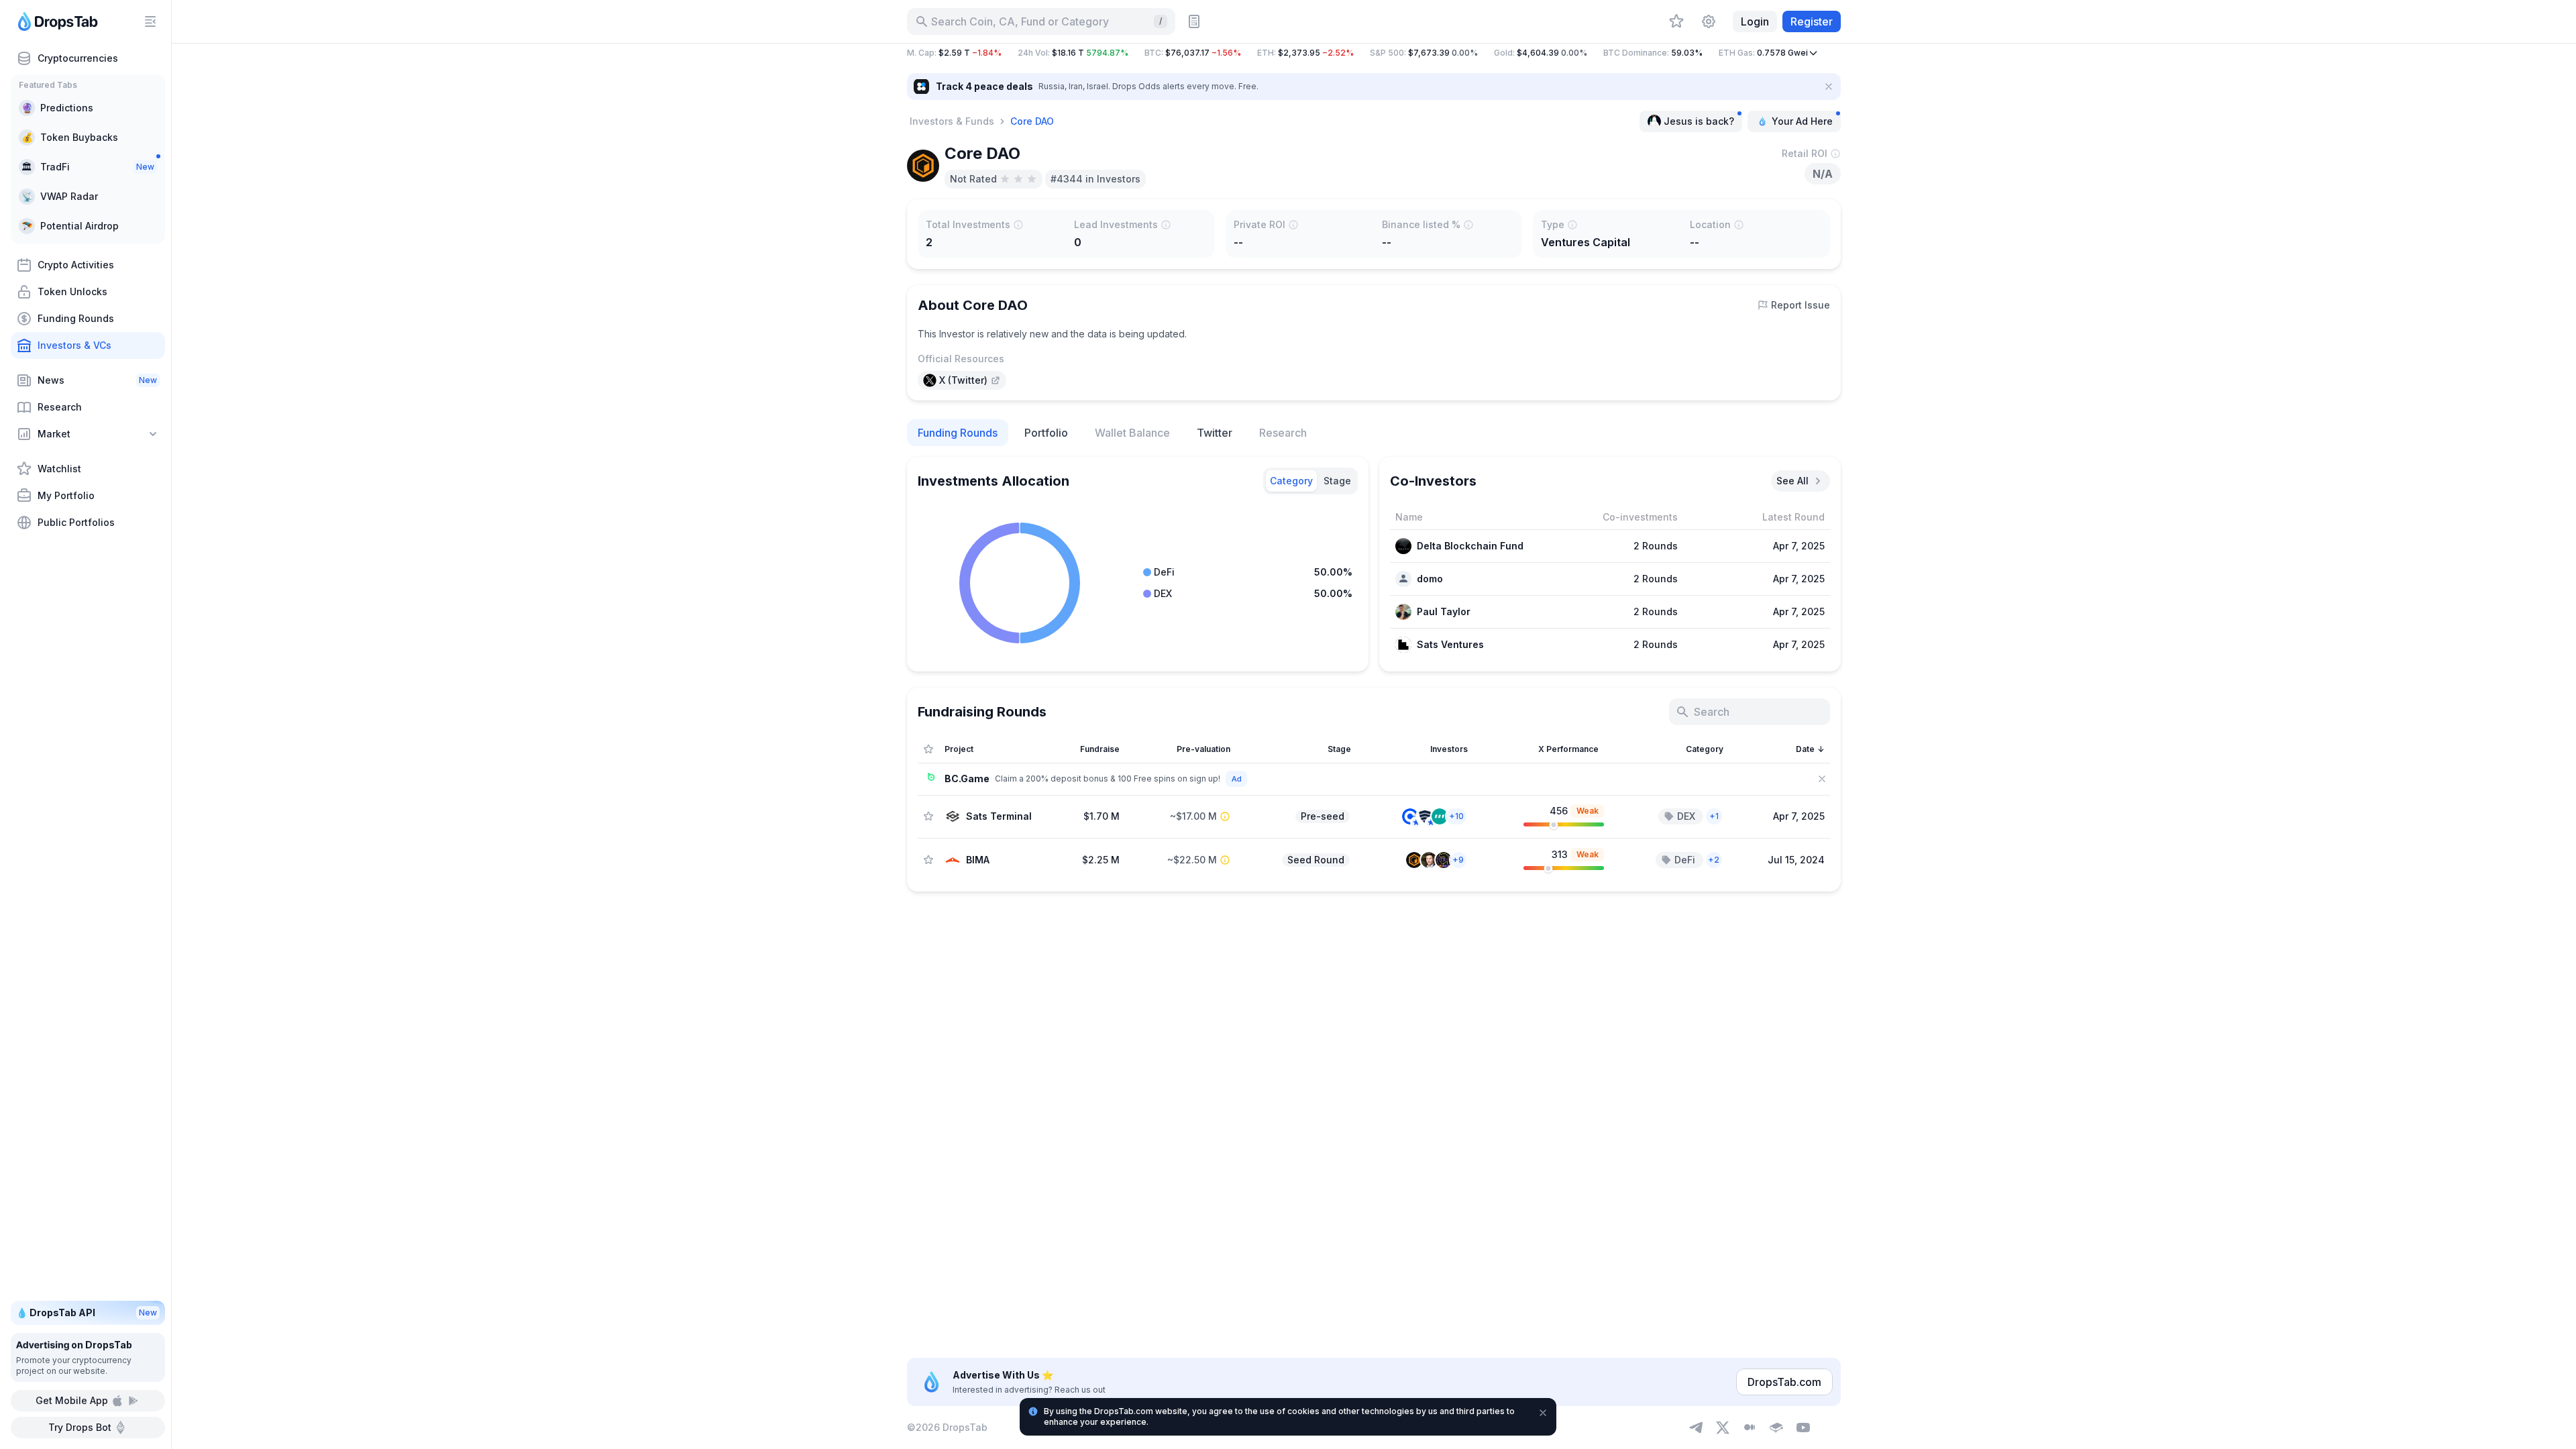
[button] (1374, 53)
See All (1792, 481)
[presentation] (962, 380)
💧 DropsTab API (87, 1312)
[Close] (1829, 87)
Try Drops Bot (80, 1427)
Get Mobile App (72, 1400)
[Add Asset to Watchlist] (928, 816)
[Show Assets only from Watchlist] (928, 749)
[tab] (1291, 481)
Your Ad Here (1802, 121)
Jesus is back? (1699, 121)
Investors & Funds (952, 121)
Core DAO (1032, 121)
